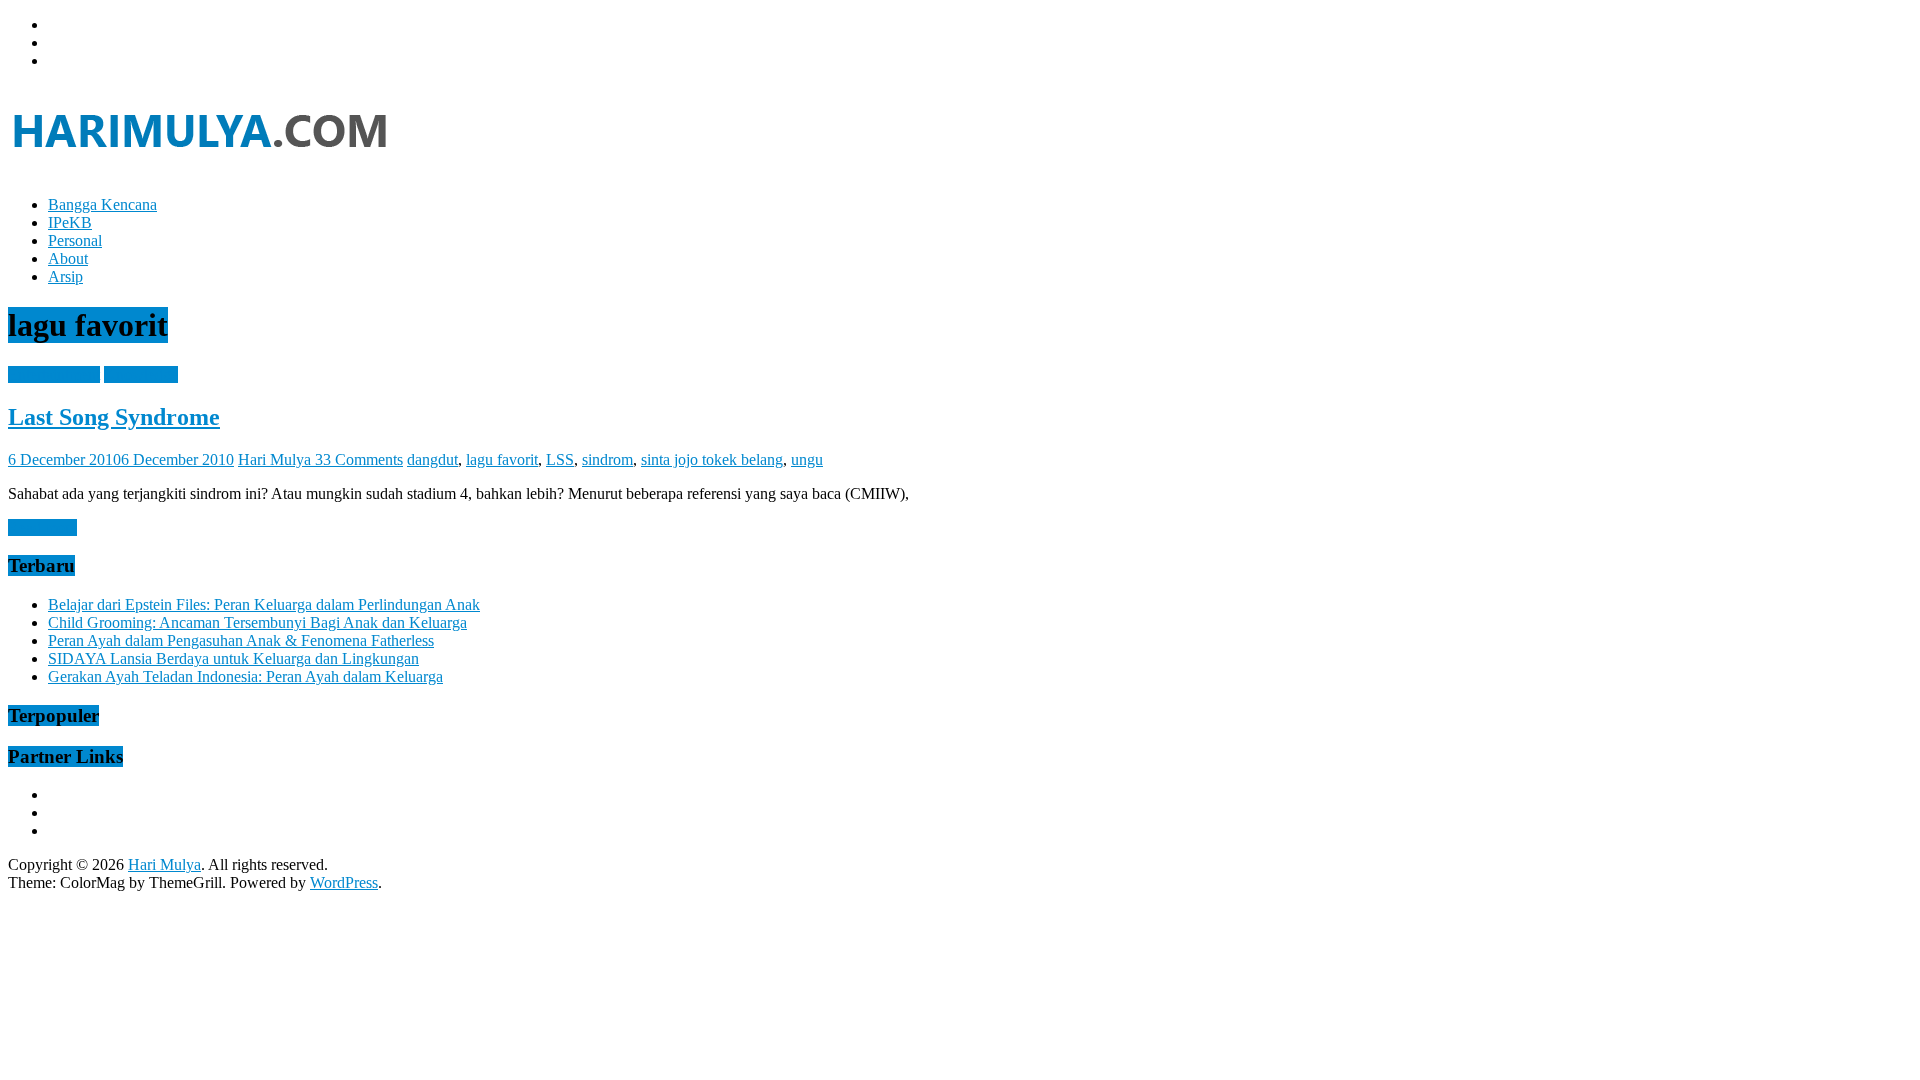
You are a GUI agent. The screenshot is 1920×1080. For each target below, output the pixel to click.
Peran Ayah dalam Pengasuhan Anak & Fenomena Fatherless (241, 640)
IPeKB (70, 222)
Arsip (65, 276)
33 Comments (359, 459)
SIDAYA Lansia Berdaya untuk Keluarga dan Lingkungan (233, 658)
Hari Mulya (276, 459)
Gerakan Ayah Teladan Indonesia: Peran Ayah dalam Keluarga (245, 676)
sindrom (607, 459)
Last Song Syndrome (114, 417)
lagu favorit (502, 459)
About (68, 258)
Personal (75, 240)
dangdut (432, 459)
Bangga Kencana (102, 204)
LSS (560, 459)
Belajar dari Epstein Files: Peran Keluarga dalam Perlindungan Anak (264, 604)
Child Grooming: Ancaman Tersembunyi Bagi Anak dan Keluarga (257, 622)
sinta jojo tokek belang (712, 459)
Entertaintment (54, 374)
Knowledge (141, 374)
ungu (807, 459)
